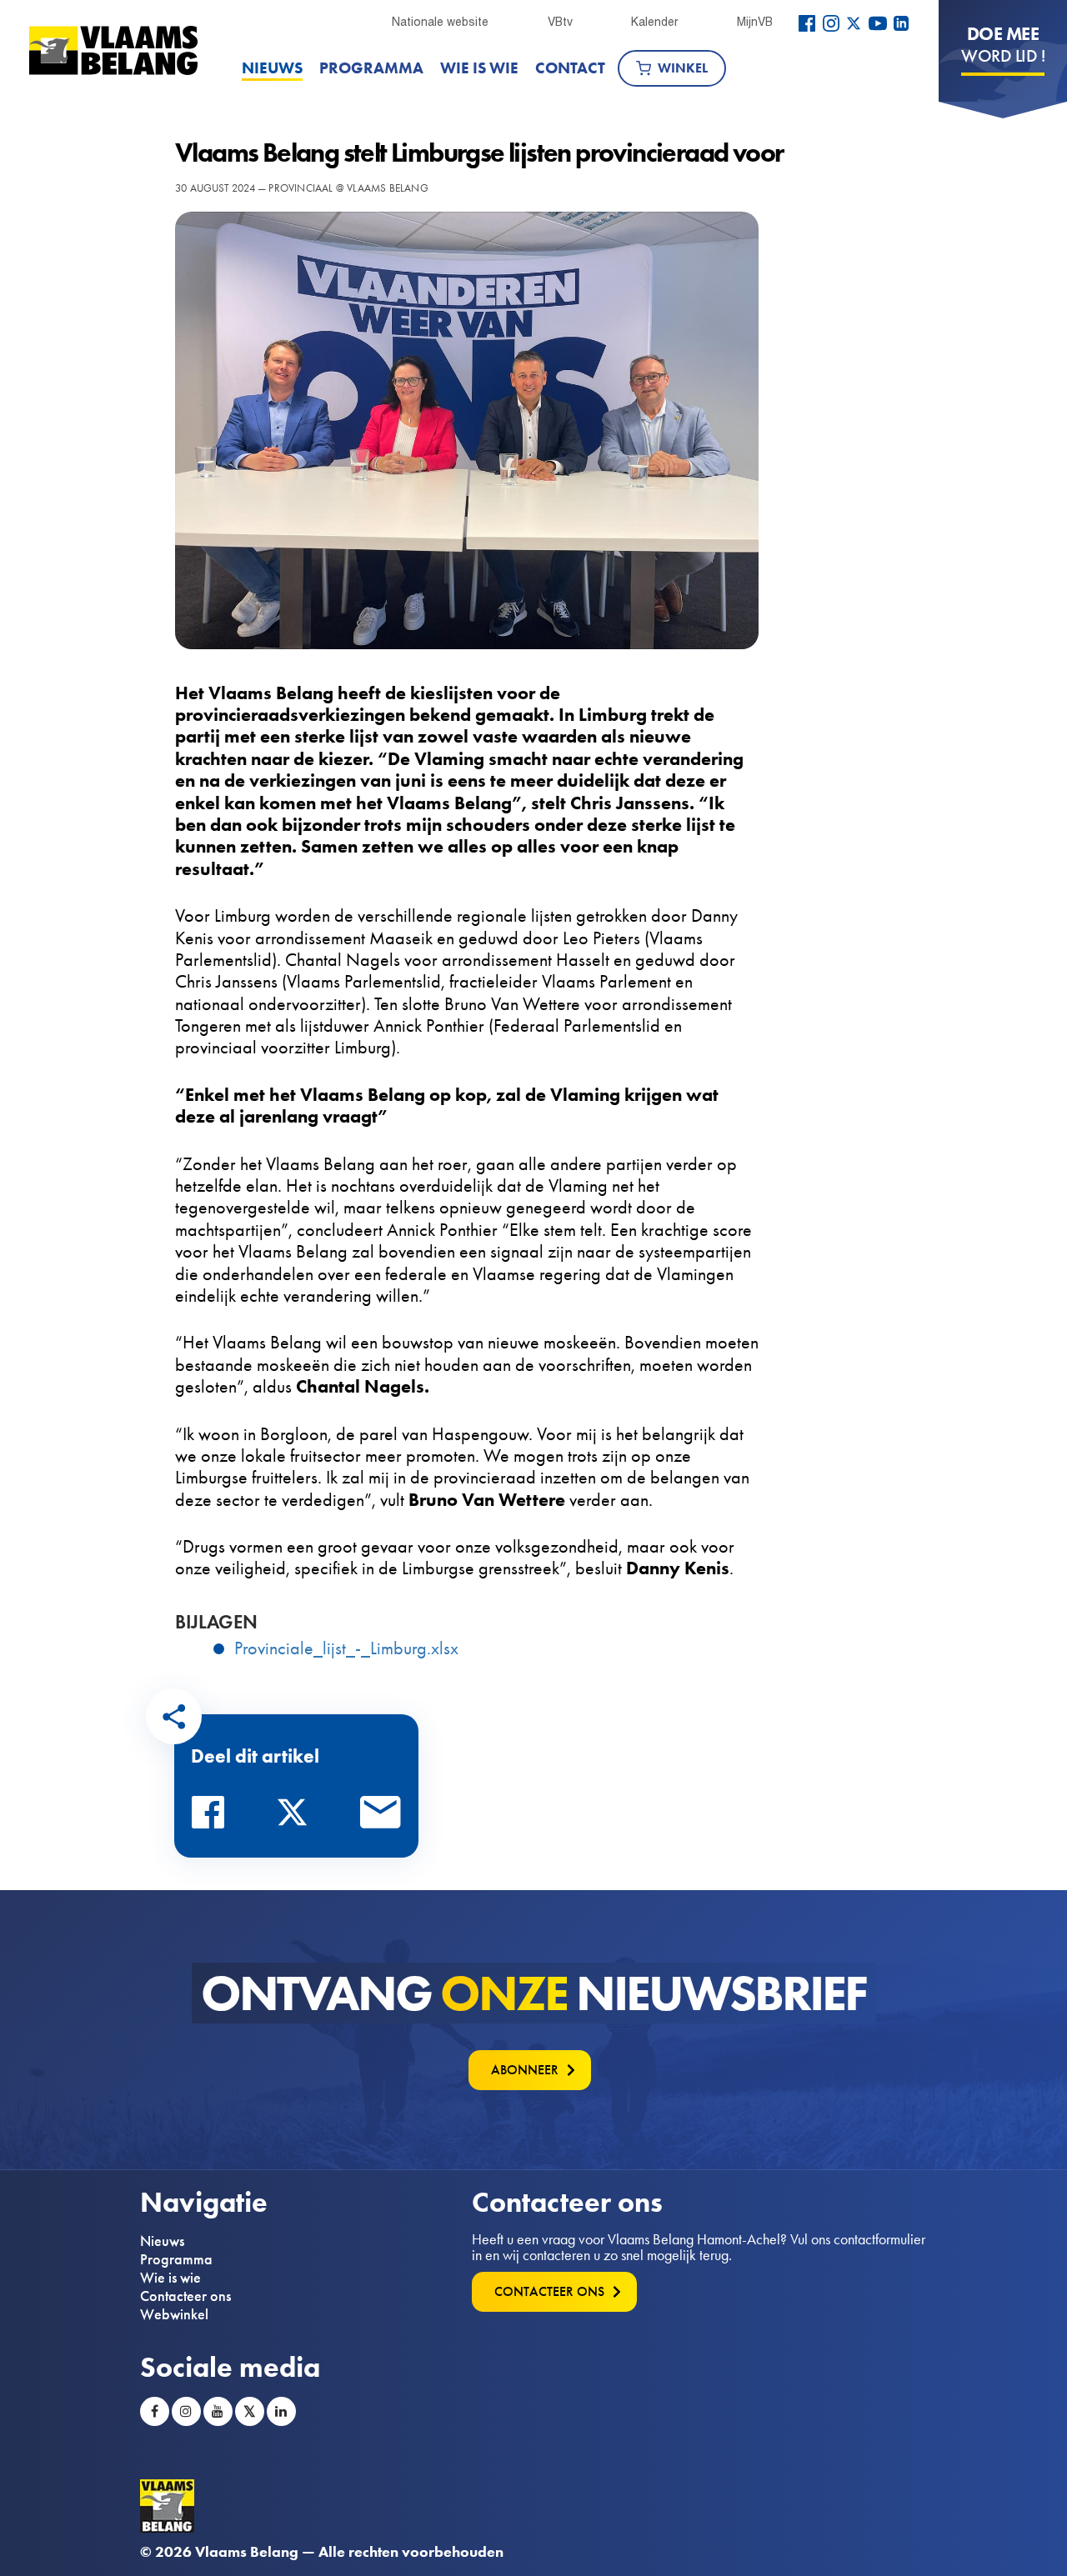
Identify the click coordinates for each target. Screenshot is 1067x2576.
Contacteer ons (185, 2296)
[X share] (297, 1817)
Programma (371, 68)
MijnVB (755, 22)
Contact (570, 68)
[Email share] (381, 1817)
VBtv (560, 22)
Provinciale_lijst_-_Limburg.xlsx (346, 1648)
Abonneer (525, 2070)
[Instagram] (831, 23)
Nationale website (440, 22)
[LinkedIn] (901, 23)
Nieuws (272, 68)
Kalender (654, 22)
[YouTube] (878, 23)
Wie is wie (479, 68)
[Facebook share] (213, 1817)
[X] (854, 23)
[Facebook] (807, 23)
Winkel (683, 68)
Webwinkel (174, 2314)
